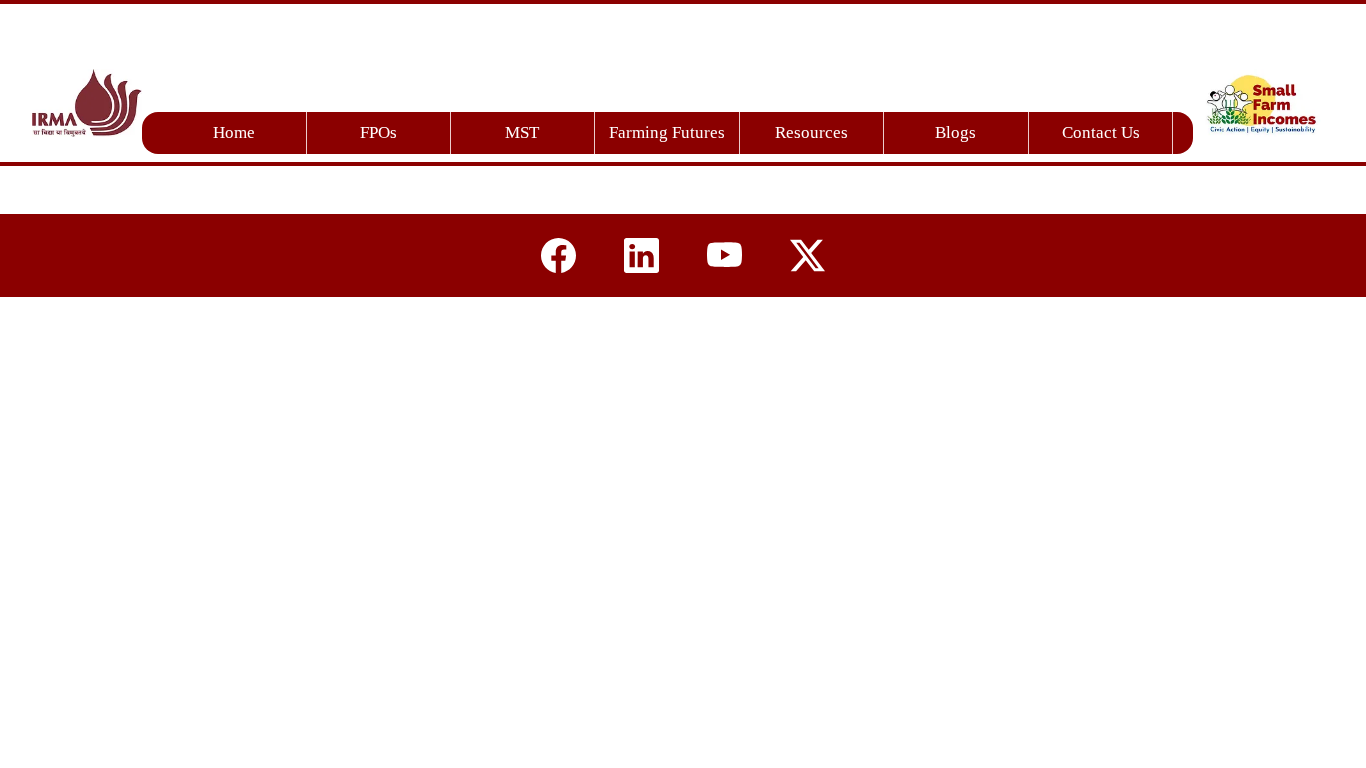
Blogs (955, 132)
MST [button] (522, 132)
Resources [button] (811, 132)
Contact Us (1101, 132)
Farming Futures (667, 132)
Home (234, 132)
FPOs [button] (378, 132)
